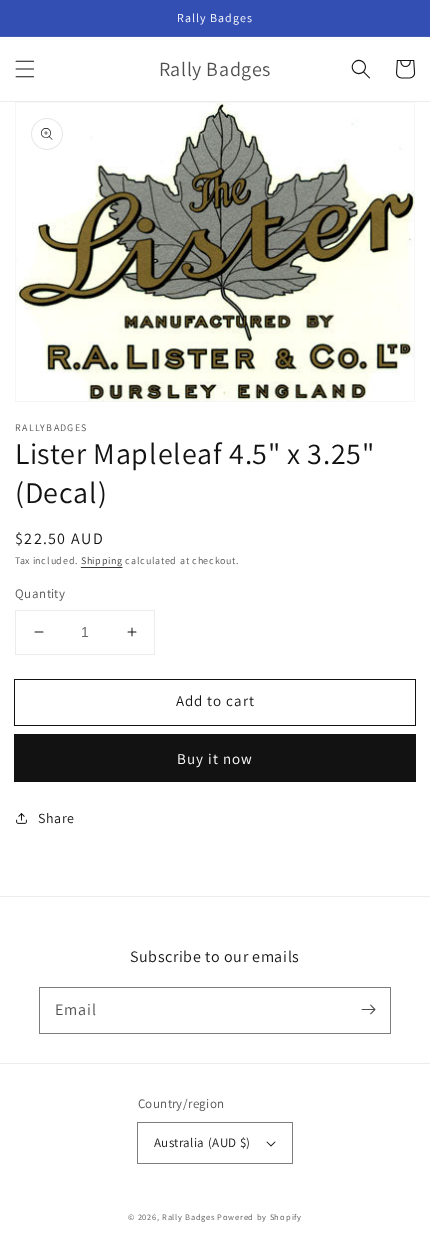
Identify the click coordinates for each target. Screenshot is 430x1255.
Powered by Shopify (259, 1216)
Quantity (40, 593)
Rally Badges (188, 1216)
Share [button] (56, 818)
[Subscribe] (368, 1010)
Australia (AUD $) (202, 1142)
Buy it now (215, 758)
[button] (25, 69)
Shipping (102, 560)
